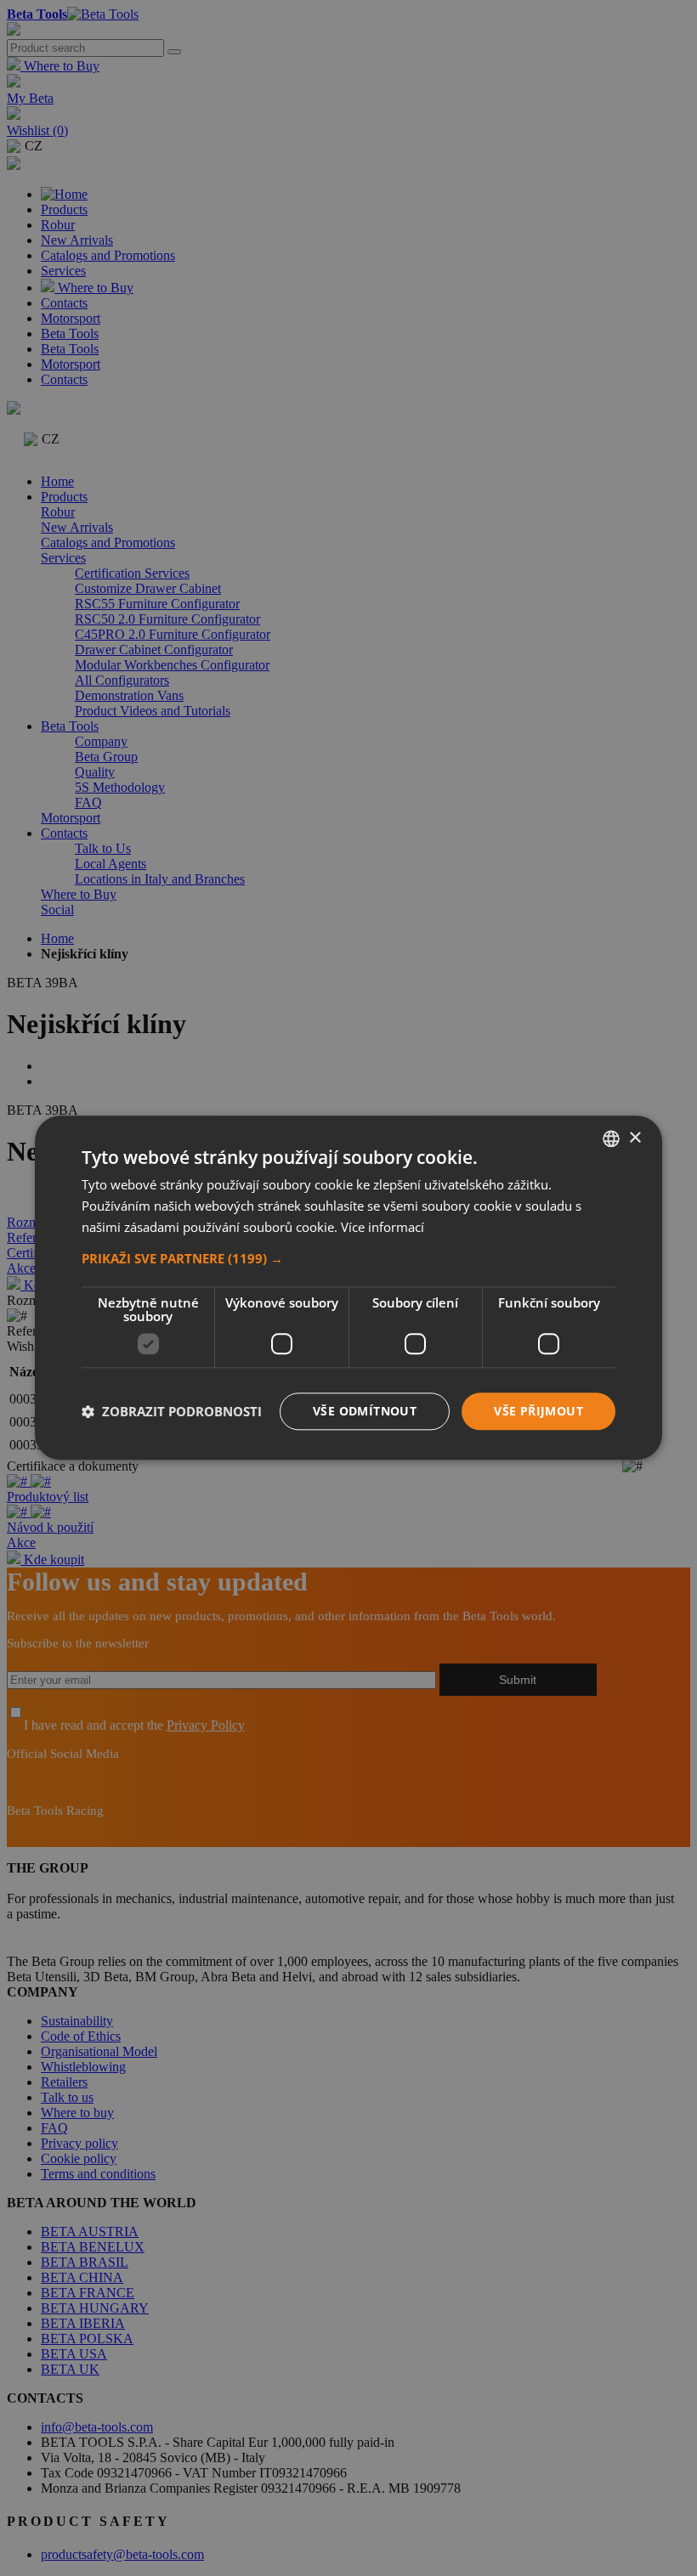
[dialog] (348, 1288)
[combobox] (611, 1138)
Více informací (382, 1227)
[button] (348, 1258)
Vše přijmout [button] (538, 1411)
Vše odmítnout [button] (365, 1411)
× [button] (635, 1138)
